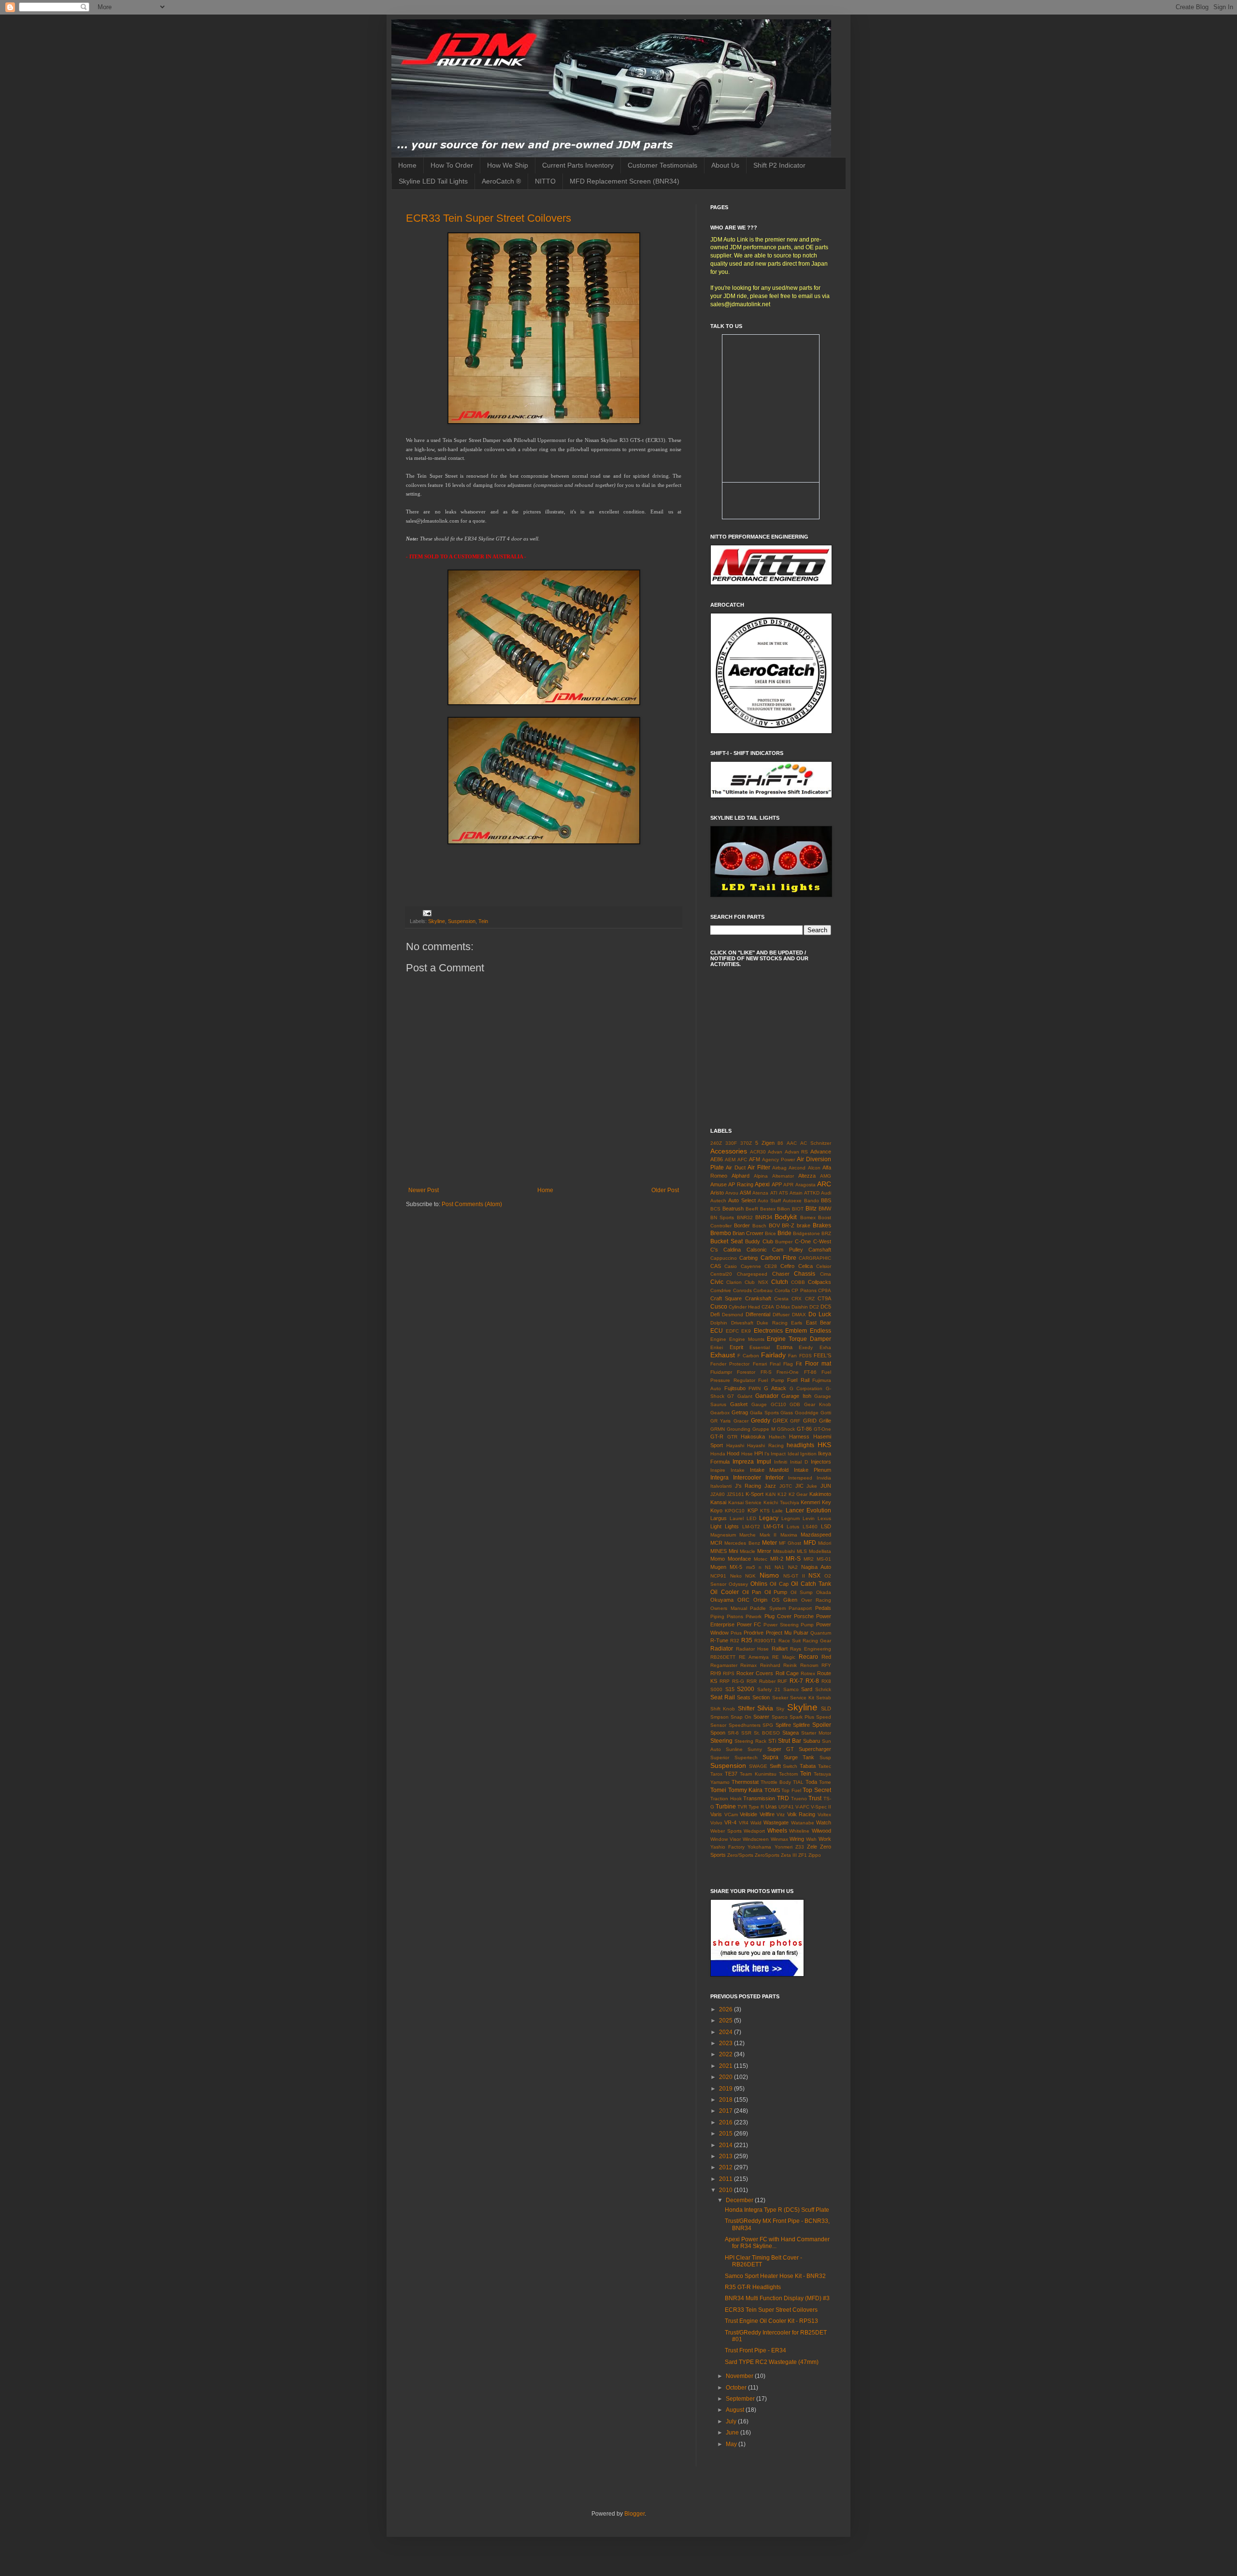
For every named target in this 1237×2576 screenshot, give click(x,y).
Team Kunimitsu (758, 1774)
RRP (725, 1681)
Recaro (808, 1657)
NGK (750, 1576)
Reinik (790, 1665)
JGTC (786, 1486)
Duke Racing (772, 1323)
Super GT (781, 1749)
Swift (775, 1766)
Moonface (739, 1559)
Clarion (734, 1282)
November (740, 2376)
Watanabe (803, 1823)
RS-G (738, 1681)
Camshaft (820, 1250)
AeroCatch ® (501, 181)
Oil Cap (779, 1584)
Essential (760, 1347)
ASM (745, 1193)
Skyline (437, 921)
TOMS (772, 1790)
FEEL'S (822, 1355)
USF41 (786, 1807)
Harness (799, 1437)
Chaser (781, 1274)
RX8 (826, 1681)
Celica (805, 1266)
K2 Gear (798, 1494)
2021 (726, 2066)
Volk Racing (801, 1814)
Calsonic (757, 1250)
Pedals (823, 1608)
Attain (796, 1193)
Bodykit (786, 1217)
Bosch (759, 1226)
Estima (784, 1347)
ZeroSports (767, 1855)
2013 (726, 2156)
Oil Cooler (725, 1592)
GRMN (718, 1429)
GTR (732, 1437)
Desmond (733, 1315)
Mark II (768, 1535)
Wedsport (754, 1831)
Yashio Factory (727, 1847)
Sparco (780, 1717)
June (733, 2433)
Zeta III (789, 1855)
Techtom (788, 1774)
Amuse (719, 1184)
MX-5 (736, 1567)
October (737, 2388)
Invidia (824, 1478)
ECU (717, 1331)
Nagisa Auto (816, 1567)
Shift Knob (723, 1709)
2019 (726, 2089)
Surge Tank (799, 1757)
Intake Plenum (813, 1470)
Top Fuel (791, 1790)
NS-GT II (794, 1576)
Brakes (822, 1225)
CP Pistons (804, 1290)
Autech (718, 1201)
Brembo (721, 1233)
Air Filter (759, 1167)
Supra (770, 1757)
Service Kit (802, 1698)
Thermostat (745, 1782)
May (732, 2444)
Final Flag (781, 1364)
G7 (731, 1396)
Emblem (796, 1331)
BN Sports (722, 1217)
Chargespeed (752, 1274)
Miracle (748, 1551)
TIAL (798, 1782)
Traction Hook (726, 1799)
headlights (800, 1445)
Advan (775, 1152)
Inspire (718, 1470)
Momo (718, 1559)
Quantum (821, 1633)
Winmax (779, 1839)
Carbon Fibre (778, 1258)
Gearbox (720, 1413)
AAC (792, 1143)
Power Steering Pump (789, 1625)
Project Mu (779, 1633)
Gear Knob (818, 1404)
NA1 (779, 1567)
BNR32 (745, 1217)
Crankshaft (758, 1298)
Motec (761, 1559)
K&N (770, 1494)
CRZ (810, 1299)
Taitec (825, 1766)
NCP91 (718, 1576)
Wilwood (821, 1831)
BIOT (798, 1209)
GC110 (778, 1404)
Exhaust (723, 1355)
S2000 (746, 1689)
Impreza (743, 1462)
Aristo (717, 1193)
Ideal (793, 1454)
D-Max (783, 1307)
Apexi (762, 1184)
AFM (755, 1159)
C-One (803, 1241)
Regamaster (724, 1665)
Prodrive (754, 1633)
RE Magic (784, 1657)
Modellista (820, 1551)
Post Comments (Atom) (472, 1204)
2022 (726, 2054)
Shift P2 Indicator (779, 165)
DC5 (826, 1307)
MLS (802, 1551)
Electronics (768, 1331)
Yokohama (759, 1847)
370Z (746, 1143)
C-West (822, 1241)
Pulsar (801, 1633)
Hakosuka (753, 1437)
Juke (812, 1486)
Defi (715, 1314)
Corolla (782, 1290)
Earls (797, 1323)
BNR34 (764, 1217)
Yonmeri (784, 1847)
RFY (826, 1665)
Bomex (808, 1217)
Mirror (764, 1551)
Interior (775, 1478)
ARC (824, 1184)
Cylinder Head (744, 1307)
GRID (810, 1421)
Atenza (760, 1193)
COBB (798, 1282)
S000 (716, 1689)
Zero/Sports (740, 1855)
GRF (795, 1421)
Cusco (719, 1307)
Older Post (665, 1190)
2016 (726, 2122)
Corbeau (763, 1290)
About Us (725, 165)
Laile (777, 1511)
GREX (780, 1421)
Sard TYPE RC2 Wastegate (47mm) (772, 2362)
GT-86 (804, 1429)
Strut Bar (790, 1741)
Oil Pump (776, 1592)
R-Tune (719, 1640)
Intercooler (747, 1478)
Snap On (741, 1717)
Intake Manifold (770, 1470)
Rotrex (808, 1673)
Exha (825, 1347)
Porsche (804, 1616)
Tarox (716, 1774)
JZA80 (718, 1494)
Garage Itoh (796, 1396)
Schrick (823, 1689)
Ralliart (780, 1649)
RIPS (729, 1673)
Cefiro (787, 1266)
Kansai (718, 1502)
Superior (720, 1758)
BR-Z (788, 1225)
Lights (732, 1526)
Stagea (791, 1733)
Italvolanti (721, 1486)
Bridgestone (806, 1233)
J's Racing (748, 1486)
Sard (807, 1689)
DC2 (814, 1307)
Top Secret (817, 1790)
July (732, 2421)
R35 (747, 1640)
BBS (826, 1200)
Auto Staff (769, 1201)
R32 (735, 1641)
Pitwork (754, 1616)
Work (825, 1839)
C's (714, 1250)
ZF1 (803, 1855)
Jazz (770, 1486)
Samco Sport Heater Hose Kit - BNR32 (775, 2276)
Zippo (815, 1855)
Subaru (812, 1741)
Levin (809, 1518)
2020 (726, 2077)
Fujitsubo (735, 1388)
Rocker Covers (755, 1673)
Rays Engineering (811, 1649)
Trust (815, 1798)
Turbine (726, 1807)
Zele (812, 1847)
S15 (730, 1689)
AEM (730, 1160)
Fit (799, 1364)
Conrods (742, 1290)
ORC (743, 1600)
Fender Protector (730, 1364)
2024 (726, 2032)
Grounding (739, 1429)
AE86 (717, 1159)
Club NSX (756, 1282)
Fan (792, 1356)
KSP (753, 1510)
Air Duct (735, 1167)
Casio (731, 1266)
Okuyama (722, 1600)
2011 (726, 2179)
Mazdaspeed (816, 1535)
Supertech (746, 1758)
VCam (731, 1815)
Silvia (765, 1708)
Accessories (729, 1151)
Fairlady (773, 1355)
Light (716, 1526)
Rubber (767, 1681)
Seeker (780, 1698)
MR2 (809, 1559)
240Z (716, 1143)
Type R (756, 1807)
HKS (824, 1445)
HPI (759, 1453)
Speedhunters (745, 1725)
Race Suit (790, 1641)
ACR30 (758, 1152)
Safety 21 (769, 1689)
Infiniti (781, 1462)
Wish (811, 1839)
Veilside (748, 1814)
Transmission (759, 1798)
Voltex (824, 1815)
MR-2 (777, 1559)
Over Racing (816, 1600)
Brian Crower (748, 1233)
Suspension (462, 921)
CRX (797, 1299)
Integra (719, 1478)
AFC (742, 1160)
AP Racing (741, 1184)
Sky (780, 1709)
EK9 (746, 1331)
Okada (824, 1592)
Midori (825, 1543)
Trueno (799, 1799)
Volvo (716, 1823)
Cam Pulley (787, 1250)
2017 (726, 2111)
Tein (483, 921)
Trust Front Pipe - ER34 (755, 2350)
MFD (810, 1543)
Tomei (718, 1790)
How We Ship (508, 165)
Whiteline (799, 1831)
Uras (771, 1807)
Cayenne (751, 1266)
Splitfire (801, 1725)
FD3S (805, 1356)
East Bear (819, 1323)
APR (788, 1185)
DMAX (799, 1315)
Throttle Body (776, 1782)
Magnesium (723, 1535)
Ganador (767, 1396)
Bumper (784, 1242)
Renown (809, 1665)
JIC (799, 1486)
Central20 (721, 1274)
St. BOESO (767, 1733)
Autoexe (792, 1201)
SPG (768, 1725)
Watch (824, 1822)
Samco (791, 1689)
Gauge (759, 1404)
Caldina (732, 1250)
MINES (719, 1551)
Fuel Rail (798, 1380)
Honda (718, 1454)
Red (826, 1657)
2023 (726, 2043)
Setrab (824, 1698)
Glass (787, 1413)
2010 (726, 2190)
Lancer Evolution (808, 1510)
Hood (733, 1453)
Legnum (791, 1518)
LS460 (810, 1527)
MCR (716, 1543)
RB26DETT (723, 1657)
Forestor (746, 1372)
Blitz (811, 1209)
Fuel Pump (771, 1380)
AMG (826, 1176)
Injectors (821, 1462)
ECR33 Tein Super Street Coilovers (489, 218)
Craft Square (726, 1298)
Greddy (761, 1421)
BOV (774, 1225)
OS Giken (784, 1600)
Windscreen (756, 1839)
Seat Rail (723, 1697)
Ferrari (760, 1364)
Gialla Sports (764, 1413)
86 (780, 1143)
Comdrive (721, 1290)
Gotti (826, 1413)
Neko (736, 1576)
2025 (726, 2021)
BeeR (752, 1209)
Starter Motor (816, 1733)
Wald (756, 1823)
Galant (745, 1396)
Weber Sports (726, 1831)
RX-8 (812, 1681)
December (740, 2200)
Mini (733, 1551)
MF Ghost (790, 1543)
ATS (784, 1193)
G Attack (775, 1388)
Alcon (814, 1168)
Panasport (800, 1608)
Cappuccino (724, 1258)
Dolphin (719, 1323)
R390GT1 (765, 1641)
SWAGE (758, 1766)
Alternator (783, 1176)
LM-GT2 (751, 1527)
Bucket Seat (726, 1241)
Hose (747, 1454)
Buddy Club (759, 1241)
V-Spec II (821, 1807)
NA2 (793, 1567)
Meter (770, 1543)
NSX (814, 1576)
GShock (786, 1429)
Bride (784, 1233)
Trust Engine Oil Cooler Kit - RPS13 (771, 2321)
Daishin (800, 1307)
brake (804, 1225)
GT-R (717, 1437)
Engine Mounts (747, 1339)
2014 (726, 2145)
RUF (782, 1681)
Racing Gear (817, 1641)
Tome (825, 1782)
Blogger (634, 2514)
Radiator (722, 1649)
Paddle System (768, 1608)
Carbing (748, 1258)
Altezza (807, 1176)
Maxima (789, 1535)
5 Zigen (765, 1143)
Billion (784, 1209)
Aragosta (805, 1185)
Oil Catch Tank (811, 1584)
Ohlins (759, 1584)
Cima (826, 1274)
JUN (826, 1486)
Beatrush (733, 1209)
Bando (812, 1201)
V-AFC (802, 1807)
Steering (721, 1741)
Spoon (718, 1733)
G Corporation (806, 1388)
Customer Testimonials (662, 165)
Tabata (808, 1766)
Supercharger (815, 1749)
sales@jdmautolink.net (740, 304)
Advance (821, 1152)
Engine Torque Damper (799, 1339)
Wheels (777, 1831)
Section (761, 1697)
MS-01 (824, 1559)
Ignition (808, 1454)
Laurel (737, 1518)
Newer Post (424, 1190)
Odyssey (738, 1584)
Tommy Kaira (746, 1790)
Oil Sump (802, 1592)
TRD (783, 1798)
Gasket (739, 1404)
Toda (811, 1782)
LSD (826, 1526)
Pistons (735, 1616)
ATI (774, 1193)
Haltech (777, 1437)
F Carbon (748, 1356)
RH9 (716, 1673)
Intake (738, 1470)
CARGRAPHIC (815, 1258)
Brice (770, 1233)
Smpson (719, 1717)
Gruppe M (764, 1429)
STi (772, 1741)
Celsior (824, 1266)
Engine (718, 1339)
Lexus (824, 1518)
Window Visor (726, 1839)
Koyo (716, 1510)
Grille (825, 1421)
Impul (764, 1462)
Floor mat (818, 1364)
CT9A (824, 1298)
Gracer (741, 1421)
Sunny (755, 1749)
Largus (719, 1518)
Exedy (806, 1347)
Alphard (741, 1176)
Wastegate (776, 1822)
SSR (746, 1733)
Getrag (740, 1412)
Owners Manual (729, 1608)
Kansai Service (745, 1502)
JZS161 (735, 1494)
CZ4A (768, 1307)
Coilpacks (820, 1282)
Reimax (748, 1665)
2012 (726, 2167)
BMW (825, 1209)
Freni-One (788, 1372)
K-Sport (755, 1494)
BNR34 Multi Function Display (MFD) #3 (777, 2298)
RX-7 (796, 1681)
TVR (742, 1807)
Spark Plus (802, 1717)
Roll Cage (787, 1673)
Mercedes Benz (742, 1543)
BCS (715, 1209)
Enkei (717, 1347)
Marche (748, 1535)
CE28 (771, 1266)
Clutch (780, 1282)
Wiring (797, 1839)
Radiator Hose (753, 1649)
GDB (795, 1404)
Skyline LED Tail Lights (433, 181)
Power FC (749, 1624)
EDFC (732, 1331)
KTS (765, 1511)
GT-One (822, 1429)
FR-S (766, 1372)
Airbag (779, 1168)
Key (827, 1502)
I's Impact (775, 1454)
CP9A (825, 1290)
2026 (726, 2009)
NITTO (545, 181)
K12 (782, 1494)
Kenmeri (810, 1502)
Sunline (734, 1749)
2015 (726, 2134)
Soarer (761, 1717)
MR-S (793, 1559)
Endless (820, 1331)
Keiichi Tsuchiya (781, 1502)
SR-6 (733, 1733)
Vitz (781, 1815)
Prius (736, 1633)
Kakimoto (820, 1494)
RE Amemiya (754, 1657)
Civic (717, 1282)
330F (731, 1143)
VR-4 (730, 1822)
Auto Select (742, 1200)
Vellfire (767, 1814)
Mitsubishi (784, 1551)
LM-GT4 (773, 1526)
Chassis (805, 1274)
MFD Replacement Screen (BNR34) (625, 181)
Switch (790, 1766)
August (736, 2410)
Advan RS (797, 1152)
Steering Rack (750, 1741)
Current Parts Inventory (578, 165)
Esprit (736, 1347)
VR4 (744, 1823)
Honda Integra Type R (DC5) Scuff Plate (777, 2210)
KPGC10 (735, 1511)
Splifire (783, 1725)
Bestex (768, 1209)
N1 (768, 1567)
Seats (744, 1697)
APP (777, 1184)
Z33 (800, 1847)
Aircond (797, 1168)
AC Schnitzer (816, 1143)
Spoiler (822, 1725)
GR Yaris (720, 1421)
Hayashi (735, 1445)
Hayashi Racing (765, 1445)
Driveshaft (742, 1323)
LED (751, 1518)
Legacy (769, 1518)
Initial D (799, 1462)
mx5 (751, 1567)
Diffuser (781, 1315)
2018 (726, 2100)
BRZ (826, 1233)
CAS (716, 1266)
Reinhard (770, 1665)
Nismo (769, 1575)
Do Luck (820, 1314)
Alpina (761, 1176)
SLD (826, 1708)
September (741, 2399)
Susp (825, 1758)
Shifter (746, 1708)
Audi (826, 1193)
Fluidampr (721, 1372)
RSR (752, 1681)
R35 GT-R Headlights (753, 2287)
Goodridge (807, 1413)
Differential (758, 1314)
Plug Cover (778, 1616)
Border (742, 1225)
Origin (760, 1600)
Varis (716, 1814)
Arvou (732, 1193)
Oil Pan (752, 1592)
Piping (717, 1616)
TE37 (731, 1774)
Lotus (793, 1527)
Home (407, 165)
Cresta (781, 1299)
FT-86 (810, 1372)
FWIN (755, 1388)
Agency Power (778, 1160)
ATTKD (812, 1193)
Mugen (718, 1567)
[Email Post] (426, 912)
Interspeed (800, 1478)
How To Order (452, 165)
